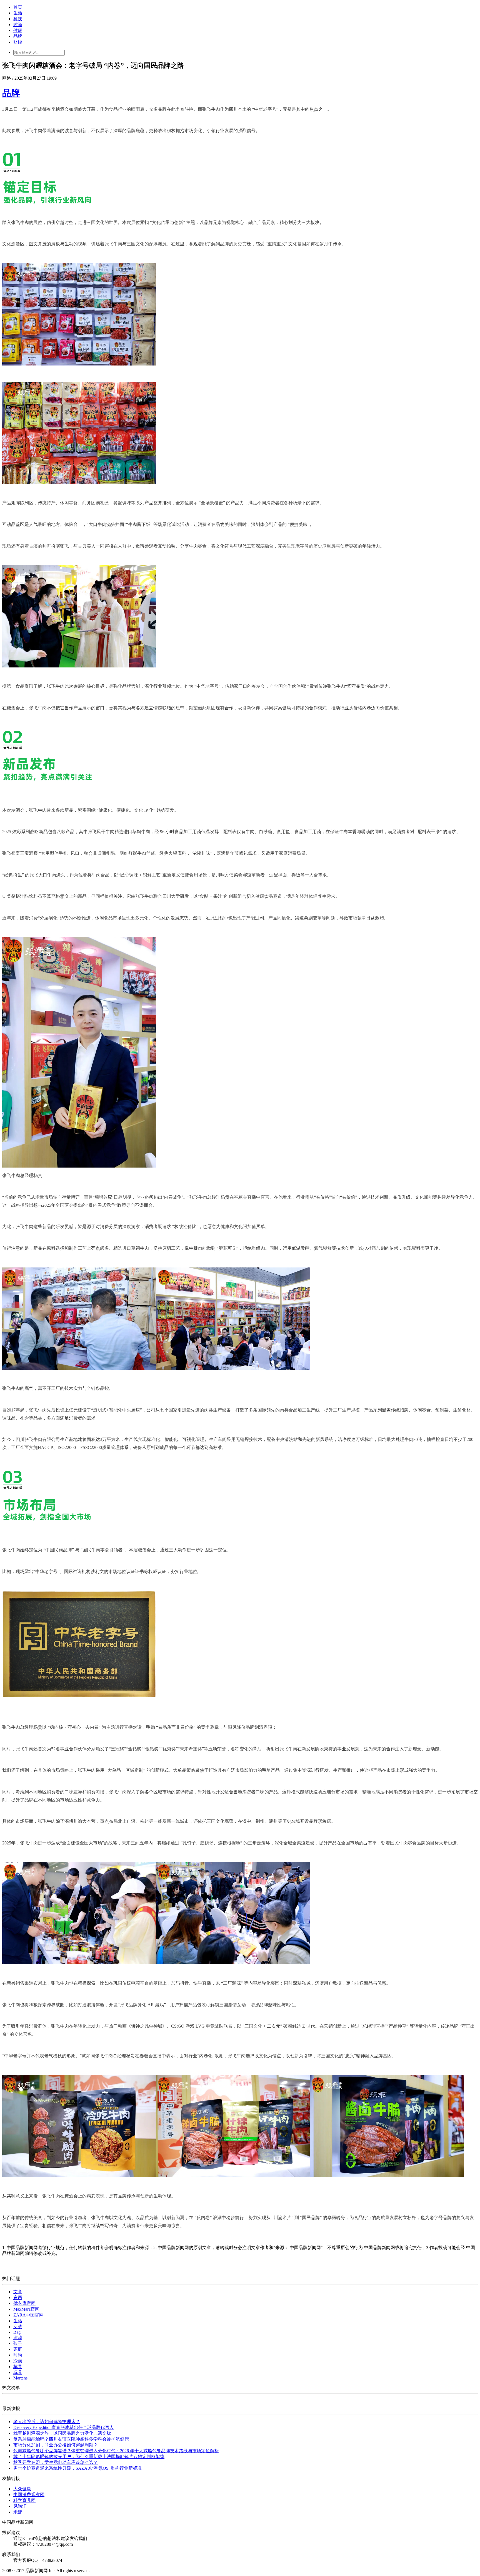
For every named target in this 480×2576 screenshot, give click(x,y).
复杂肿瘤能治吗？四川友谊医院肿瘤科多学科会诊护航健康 (71, 2439)
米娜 (18, 2512)
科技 (18, 19)
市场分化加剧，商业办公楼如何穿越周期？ (56, 2445)
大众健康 (22, 2489)
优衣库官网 (24, 2303)
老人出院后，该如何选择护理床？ (47, 2422)
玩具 (18, 2372)
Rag (17, 2332)
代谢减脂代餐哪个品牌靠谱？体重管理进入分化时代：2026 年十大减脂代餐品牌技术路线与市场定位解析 (116, 2451)
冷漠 (18, 2361)
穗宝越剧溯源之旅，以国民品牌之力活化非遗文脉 (62, 2433)
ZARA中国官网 (28, 2315)
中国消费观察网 (29, 2495)
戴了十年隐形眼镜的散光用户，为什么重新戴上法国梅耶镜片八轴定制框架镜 (89, 2457)
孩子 (18, 2343)
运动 (18, 2337)
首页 (18, 7)
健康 (18, 30)
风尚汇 (20, 2506)
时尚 (18, 25)
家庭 (18, 2349)
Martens (20, 2378)
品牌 (18, 36)
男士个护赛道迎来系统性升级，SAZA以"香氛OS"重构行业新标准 (77, 2468)
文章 (18, 2292)
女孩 (18, 2327)
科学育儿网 (24, 2500)
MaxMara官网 (26, 2309)
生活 (18, 13)
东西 (18, 2298)
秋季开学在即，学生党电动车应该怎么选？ (56, 2462)
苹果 (18, 2367)
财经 (18, 42)
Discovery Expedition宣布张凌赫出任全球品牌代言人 (64, 2427)
